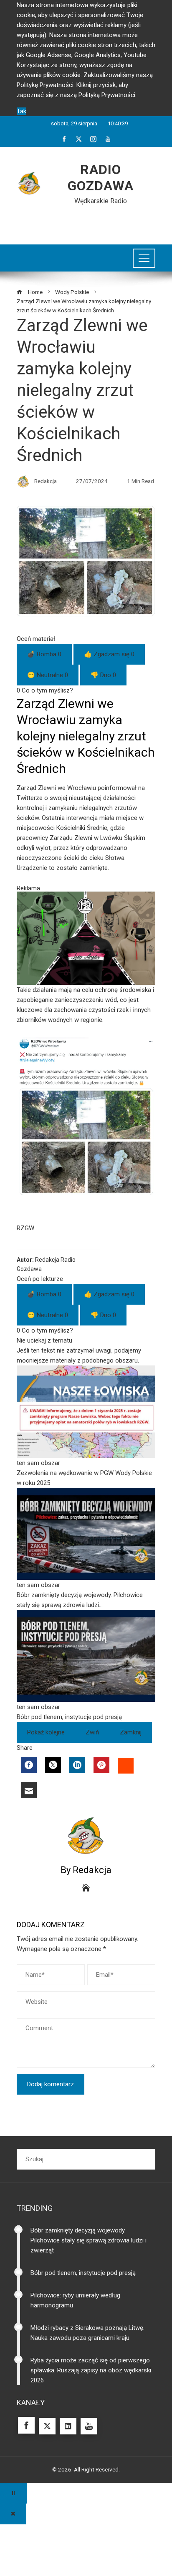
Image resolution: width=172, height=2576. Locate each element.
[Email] (29, 1790)
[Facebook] (29, 1765)
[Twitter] (53, 1765)
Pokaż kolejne (46, 1732)
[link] (86, 1427)
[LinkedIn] (77, 1765)
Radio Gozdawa (101, 177)
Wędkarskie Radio (101, 201)
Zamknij (131, 1732)
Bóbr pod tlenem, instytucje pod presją (83, 2273)
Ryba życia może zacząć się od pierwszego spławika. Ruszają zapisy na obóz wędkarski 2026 (91, 2370)
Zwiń (92, 1732)
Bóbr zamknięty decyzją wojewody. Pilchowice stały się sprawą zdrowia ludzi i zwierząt (89, 2240)
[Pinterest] (101, 1765)
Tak (21, 111)
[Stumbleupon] (126, 1766)
